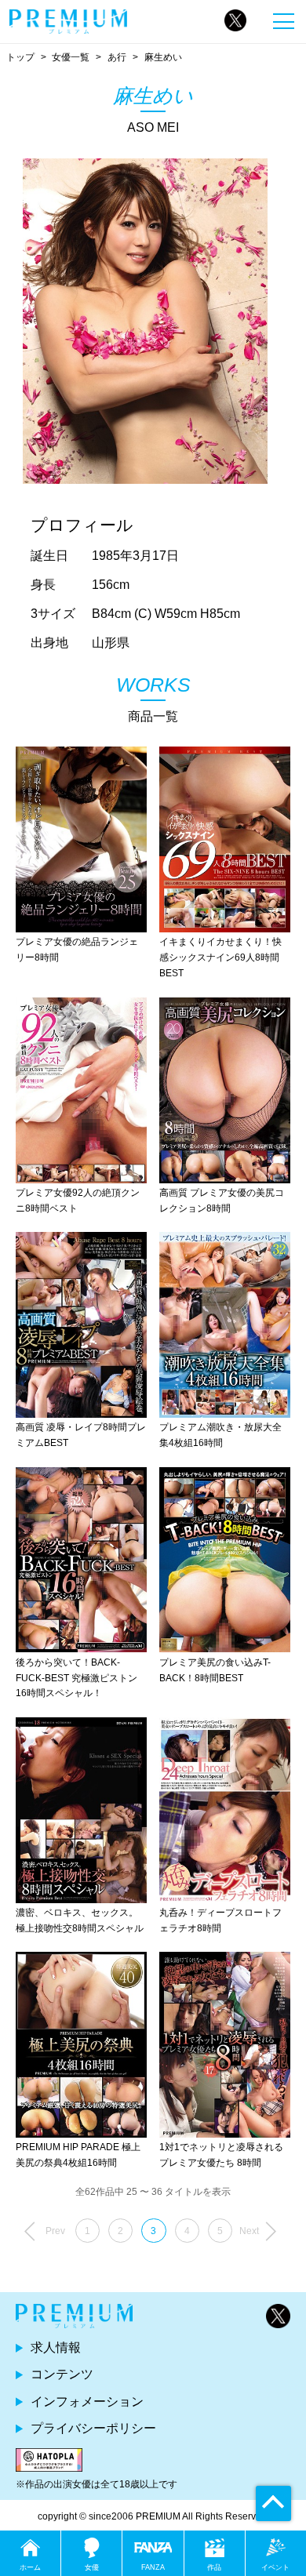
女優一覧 (71, 57)
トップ (20, 57)
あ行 (117, 57)
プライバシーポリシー (93, 2428)
